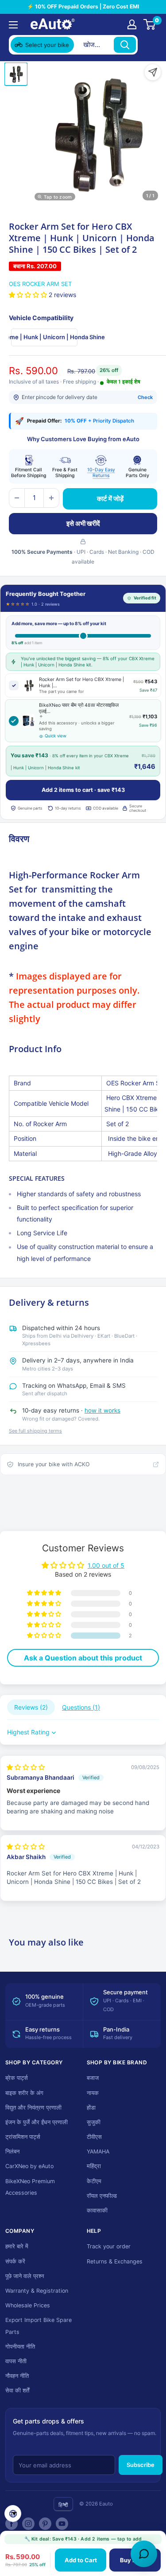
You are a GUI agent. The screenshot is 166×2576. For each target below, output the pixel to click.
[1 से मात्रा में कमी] (17, 498)
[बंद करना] (149, 45)
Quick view (56, 736)
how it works (102, 1410)
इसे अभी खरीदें (83, 523)
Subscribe (141, 2465)
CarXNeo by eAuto (29, 2166)
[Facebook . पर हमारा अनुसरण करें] (12, 2524)
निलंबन (12, 2151)
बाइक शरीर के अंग (24, 2093)
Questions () (81, 1707)
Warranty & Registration (37, 2291)
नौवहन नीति (17, 2376)
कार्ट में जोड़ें (110, 499)
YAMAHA (98, 2151)
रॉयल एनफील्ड (102, 2196)
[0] (150, 24)
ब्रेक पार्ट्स (17, 2078)
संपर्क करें (15, 2261)
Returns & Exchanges (115, 2261)
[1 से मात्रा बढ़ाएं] (51, 498)
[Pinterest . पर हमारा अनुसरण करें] (45, 2524)
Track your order (109, 2246)
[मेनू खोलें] (13, 25)
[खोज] (125, 45)
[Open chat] (144, 2554)
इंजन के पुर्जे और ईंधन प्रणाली (37, 2122)
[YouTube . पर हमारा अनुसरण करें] (62, 2524)
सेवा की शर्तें (17, 2390)
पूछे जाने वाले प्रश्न (25, 2276)
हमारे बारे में (17, 2246)
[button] (29, 295)
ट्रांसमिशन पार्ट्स (23, 2137)
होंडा (91, 2108)
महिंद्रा (94, 2166)
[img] (26, 1767)
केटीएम (94, 2181)
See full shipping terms (35, 1431)
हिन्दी (63, 2505)
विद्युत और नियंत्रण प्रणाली (33, 2108)
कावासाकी (97, 2210)
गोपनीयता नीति (20, 2347)
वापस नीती (16, 2361)
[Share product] (153, 72)
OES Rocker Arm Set (40, 284)
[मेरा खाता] (132, 24)
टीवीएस (94, 2137)
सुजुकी (94, 2122)
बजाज (93, 2078)
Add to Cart (81, 2560)
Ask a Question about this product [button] (83, 1658)
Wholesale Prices (28, 2305)
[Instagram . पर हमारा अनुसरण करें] (28, 2524)
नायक (93, 2093)
